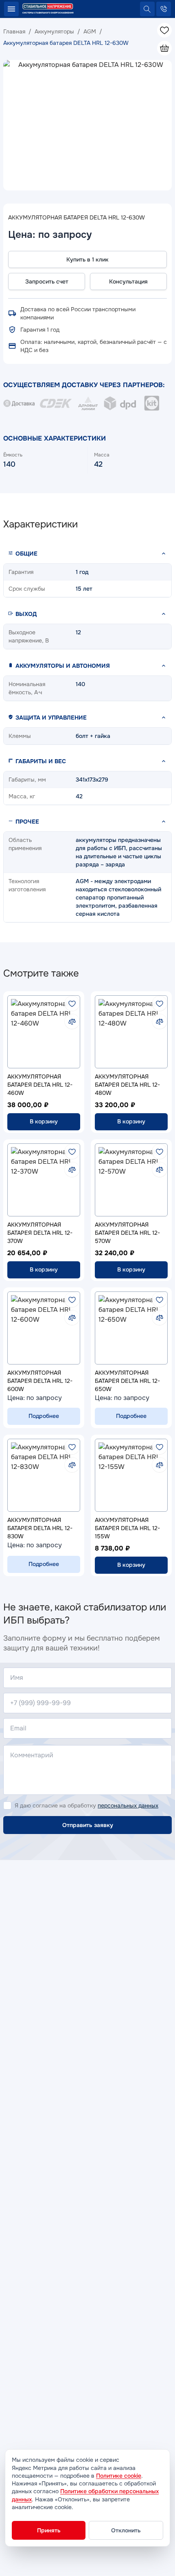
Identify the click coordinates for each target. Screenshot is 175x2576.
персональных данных (128, 1805)
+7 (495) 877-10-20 (164, 9)
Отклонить (126, 2530)
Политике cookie (119, 2476)
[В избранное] (72, 1003)
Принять (49, 2530)
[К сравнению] (72, 1021)
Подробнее (44, 1416)
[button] (87, 554)
